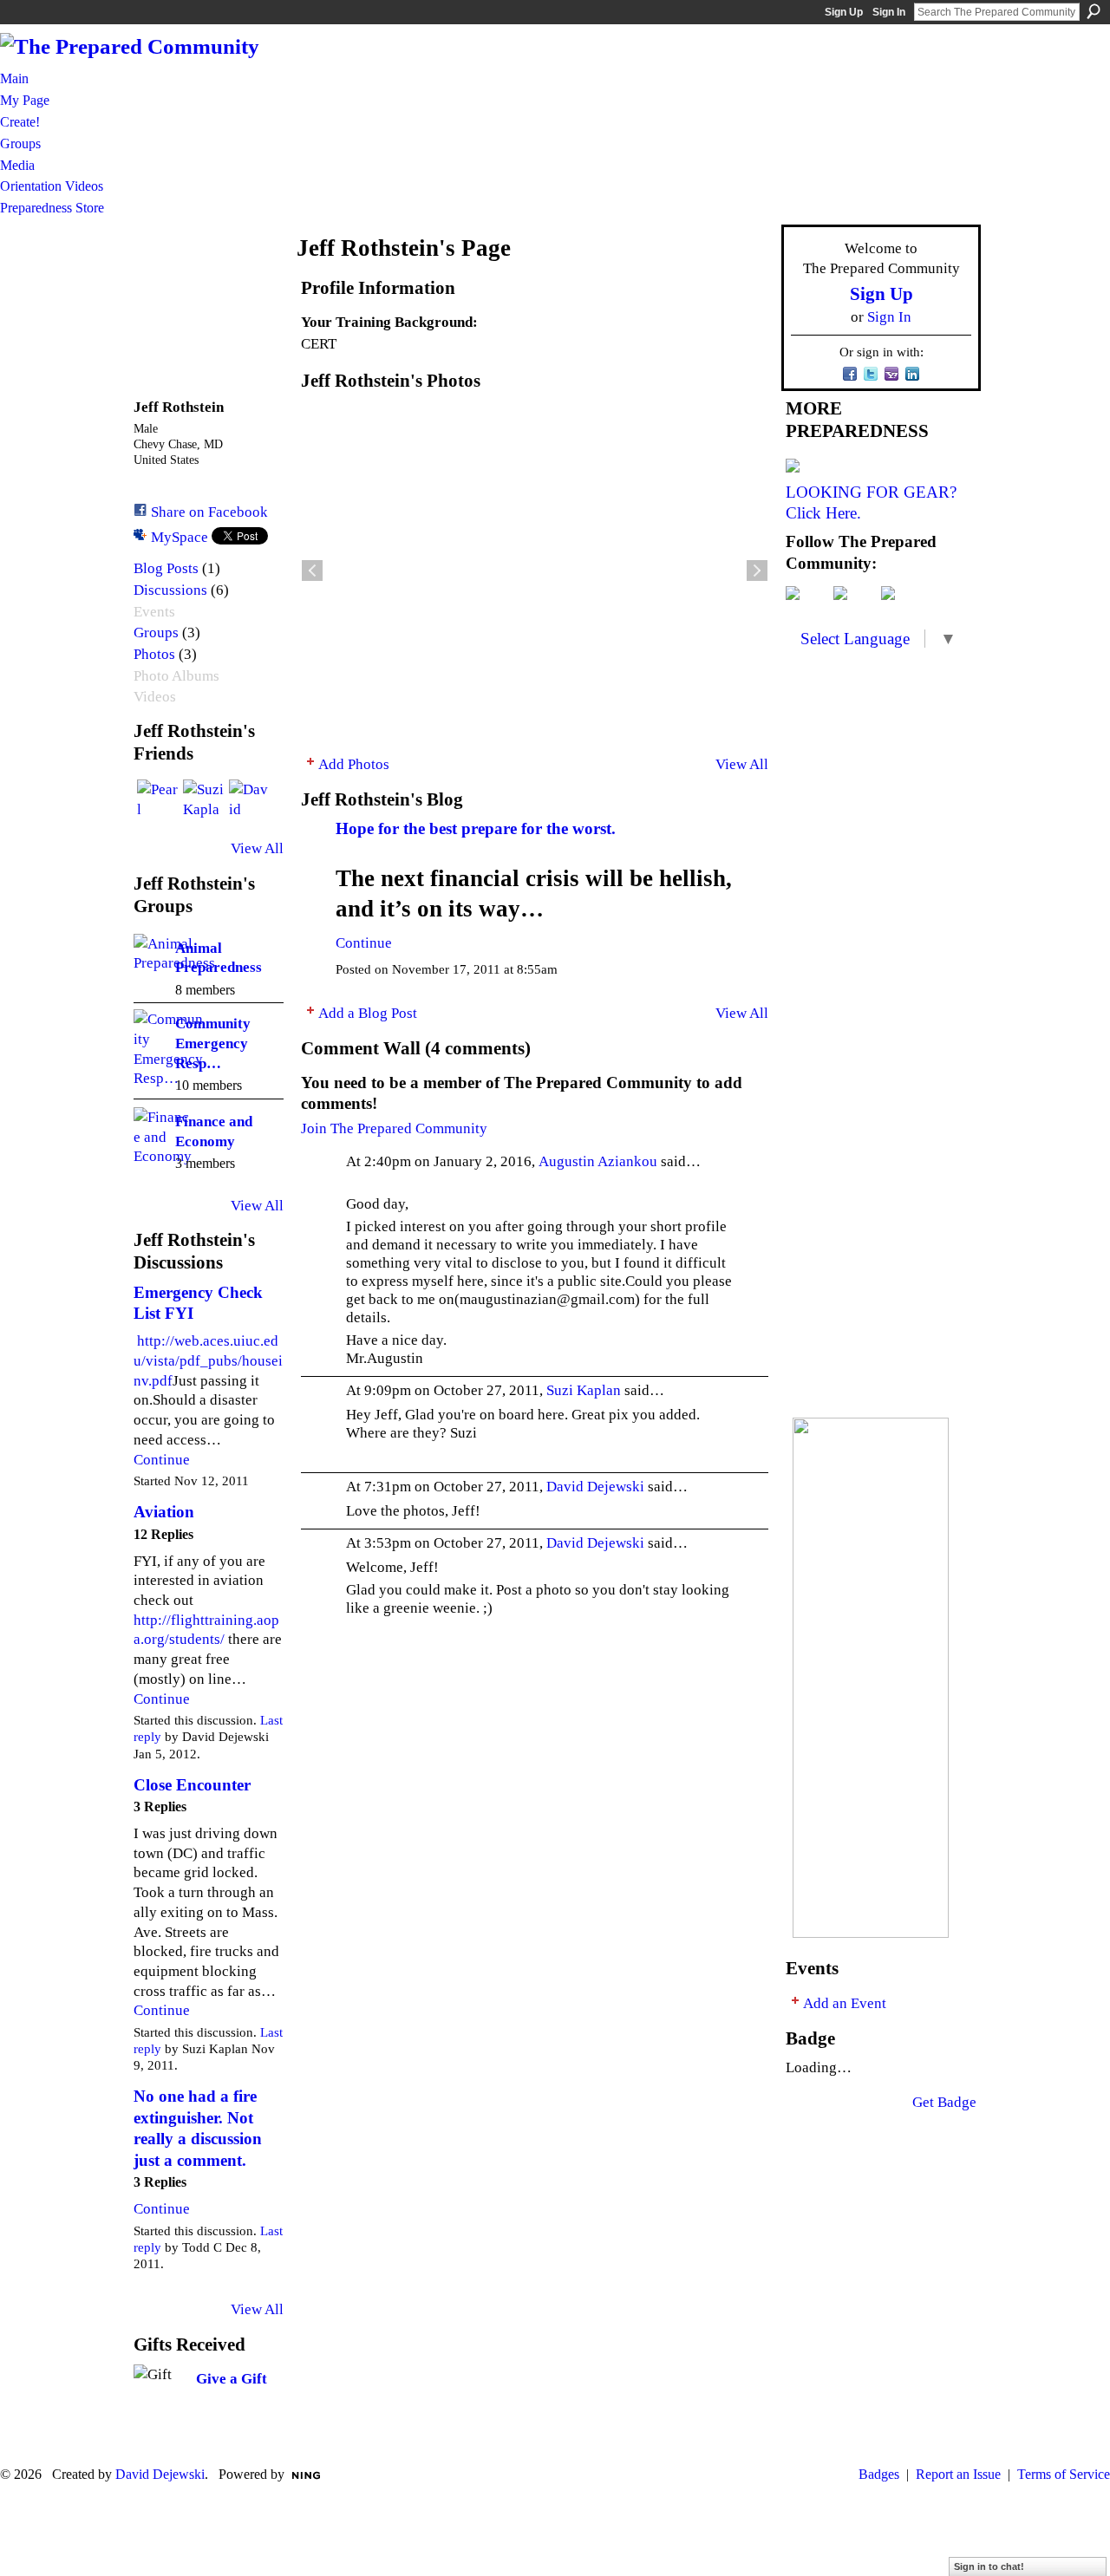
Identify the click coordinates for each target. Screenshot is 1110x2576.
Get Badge (944, 2102)
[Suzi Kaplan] (204, 800)
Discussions (170, 590)
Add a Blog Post (368, 1013)
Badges (879, 2474)
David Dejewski (595, 1486)
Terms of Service (1064, 2474)
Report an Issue (958, 2474)
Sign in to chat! (989, 2566)
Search (1094, 11)
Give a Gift (232, 2378)
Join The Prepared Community (394, 1128)
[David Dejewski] (250, 800)
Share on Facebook (209, 512)
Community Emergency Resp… (213, 1043)
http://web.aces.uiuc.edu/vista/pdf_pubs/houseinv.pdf (208, 1360)
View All (257, 848)
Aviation (164, 1512)
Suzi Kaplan (584, 1390)
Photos (154, 654)
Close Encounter (192, 1785)
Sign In (889, 12)
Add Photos (354, 764)
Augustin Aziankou (598, 1161)
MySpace (180, 537)
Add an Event (845, 2003)
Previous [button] (312, 571)
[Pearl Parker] (158, 800)
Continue (162, 1459)
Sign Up (844, 12)
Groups (156, 633)
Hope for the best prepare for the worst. (476, 828)
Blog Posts (166, 568)
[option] (535, 571)
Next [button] (757, 571)
